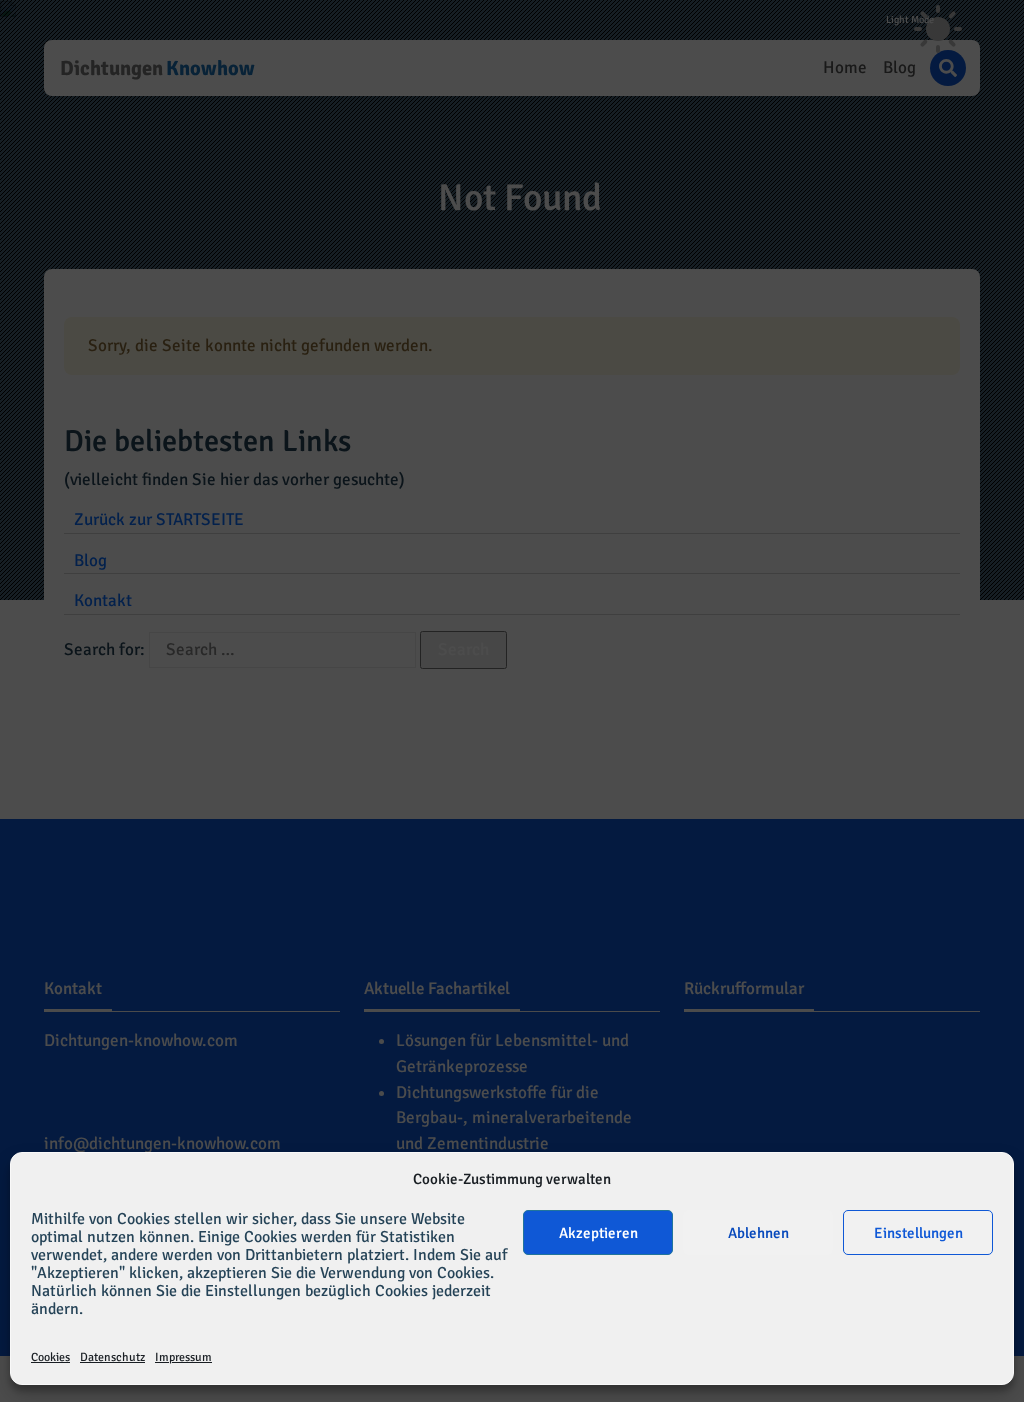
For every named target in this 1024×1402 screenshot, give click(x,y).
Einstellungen (918, 1233)
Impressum (183, 1357)
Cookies (50, 1357)
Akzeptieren (598, 1233)
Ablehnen (758, 1233)
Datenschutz (112, 1357)
